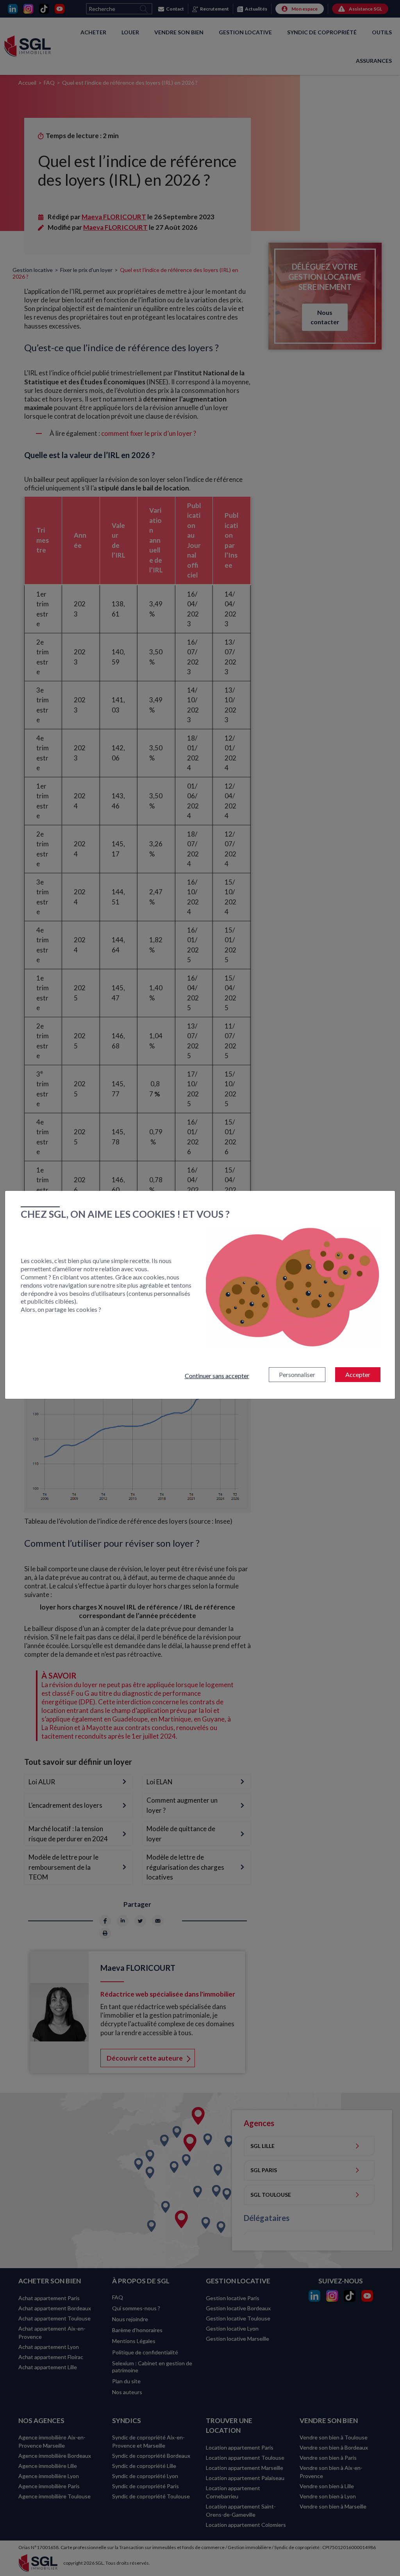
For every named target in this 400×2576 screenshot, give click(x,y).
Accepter (358, 1374)
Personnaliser (297, 1374)
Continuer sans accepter (217, 1376)
